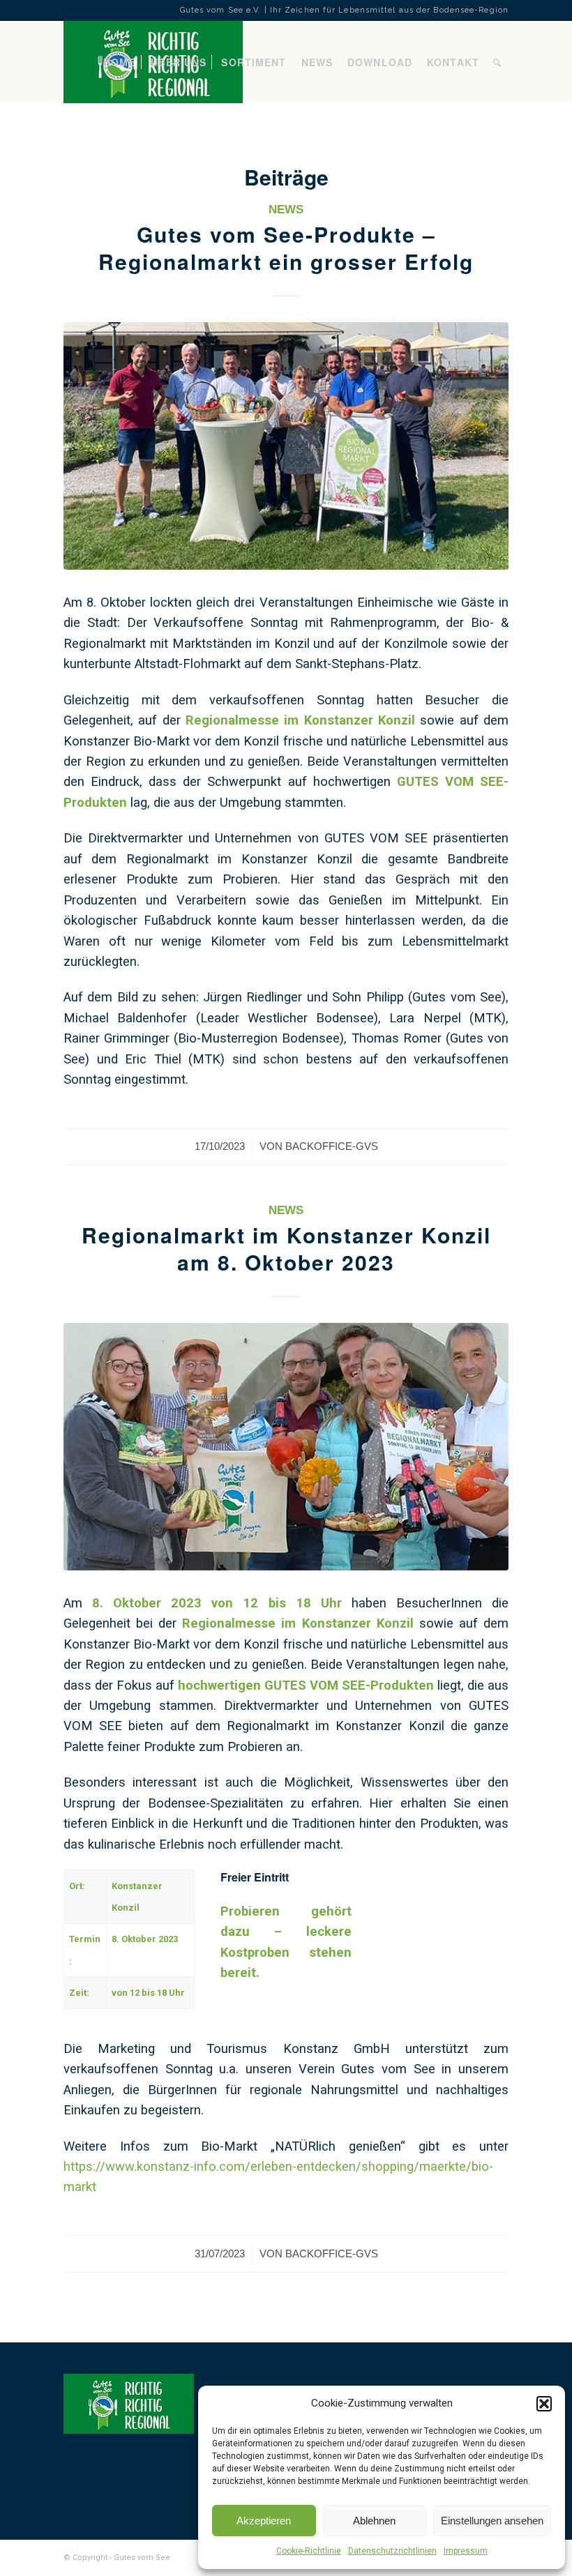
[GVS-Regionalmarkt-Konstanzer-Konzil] (286, 1446)
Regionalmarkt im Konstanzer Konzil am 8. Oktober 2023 (286, 1248)
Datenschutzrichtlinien (392, 2551)
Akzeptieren (264, 2521)
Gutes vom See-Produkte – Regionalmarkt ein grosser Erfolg (286, 248)
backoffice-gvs (332, 1146)
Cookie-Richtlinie (309, 2551)
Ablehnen (374, 2521)
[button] (544, 2404)
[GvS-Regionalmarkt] (286, 446)
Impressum (466, 2551)
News (286, 210)
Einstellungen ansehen (492, 2521)
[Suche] (497, 62)
